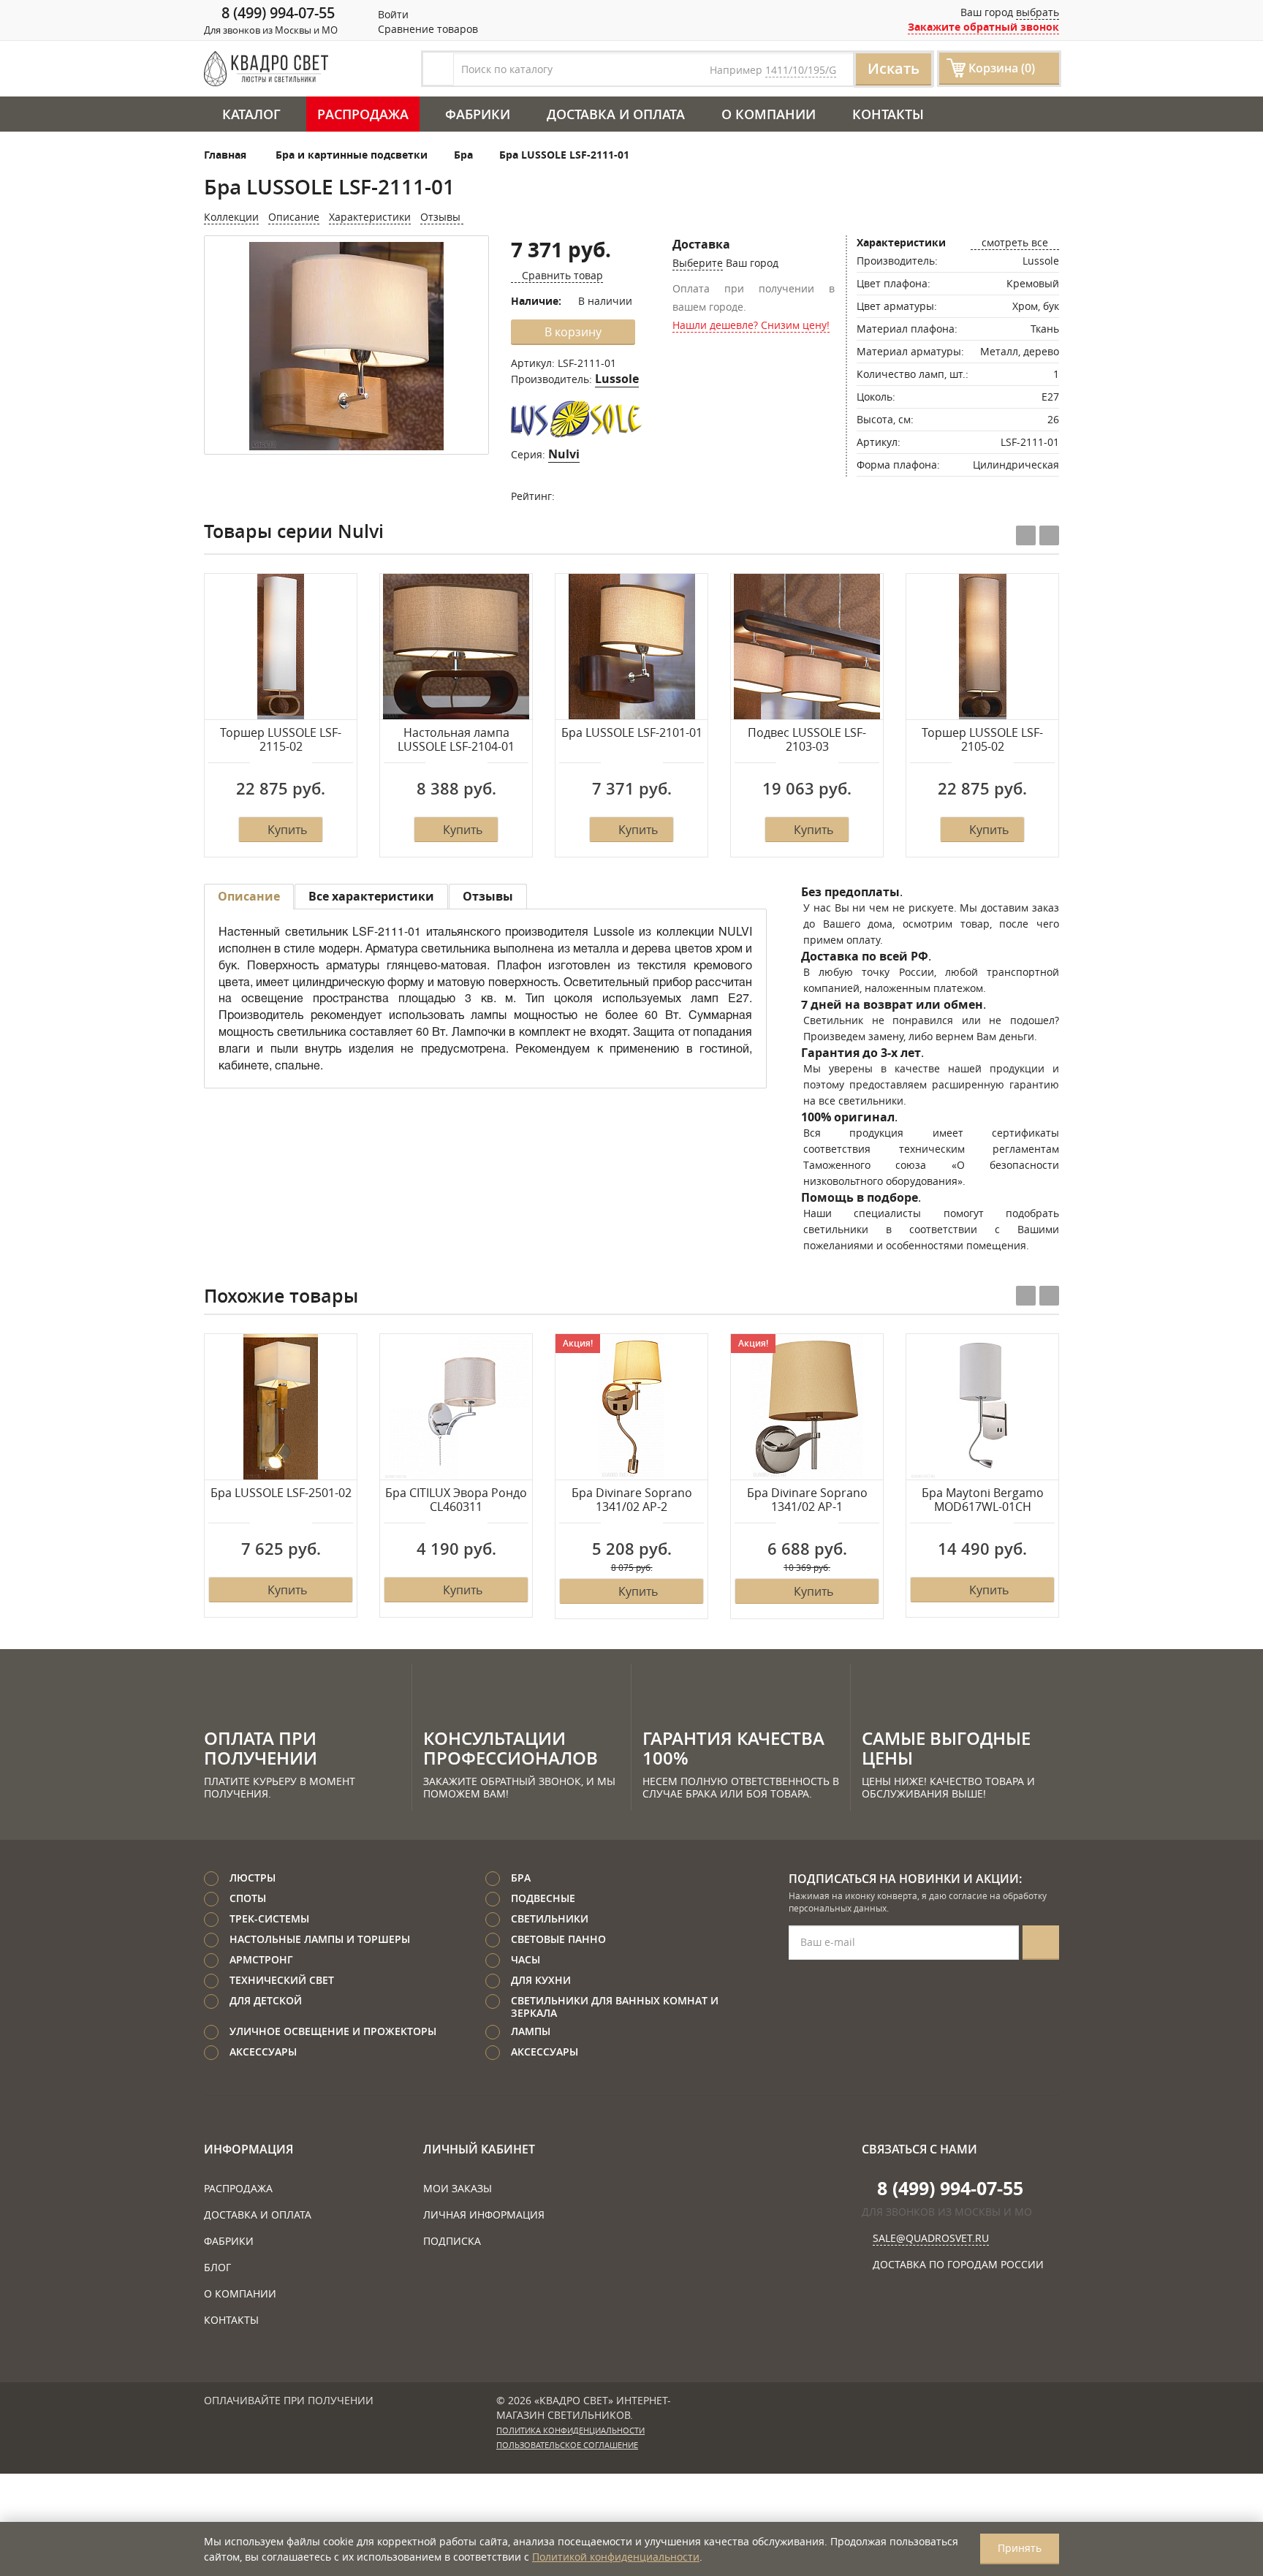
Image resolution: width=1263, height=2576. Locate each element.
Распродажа (363, 114)
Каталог (251, 114)
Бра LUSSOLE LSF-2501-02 (281, 1493)
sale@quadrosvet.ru (931, 2238)
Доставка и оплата (616, 114)
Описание (294, 217)
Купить (287, 830)
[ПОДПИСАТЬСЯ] (1041, 1943)
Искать (894, 68)
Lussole (617, 379)
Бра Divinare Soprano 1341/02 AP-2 (632, 1500)
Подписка (452, 2241)
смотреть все (1015, 242)
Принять (1020, 2548)
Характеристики (370, 217)
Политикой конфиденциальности (616, 2557)
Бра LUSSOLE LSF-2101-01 (632, 733)
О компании (769, 114)
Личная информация (484, 2215)
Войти (392, 14)
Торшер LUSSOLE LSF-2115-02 (281, 740)
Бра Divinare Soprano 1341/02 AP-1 (807, 1500)
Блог (217, 2267)
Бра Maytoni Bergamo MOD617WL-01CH (983, 1500)
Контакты (888, 114)
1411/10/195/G (801, 70)
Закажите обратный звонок (983, 27)
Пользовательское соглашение (567, 2445)
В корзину (573, 332)
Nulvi (564, 454)
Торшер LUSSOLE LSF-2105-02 (982, 740)
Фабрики (478, 114)
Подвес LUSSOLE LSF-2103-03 (807, 740)
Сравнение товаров (426, 29)
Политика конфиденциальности (570, 2431)
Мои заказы (458, 2188)
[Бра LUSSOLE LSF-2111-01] (346, 346)
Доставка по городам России (958, 2264)
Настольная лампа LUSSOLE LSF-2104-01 (456, 740)
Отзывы (442, 217)
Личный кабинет (479, 2149)
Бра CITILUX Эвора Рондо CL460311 (456, 1500)
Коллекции (231, 217)
